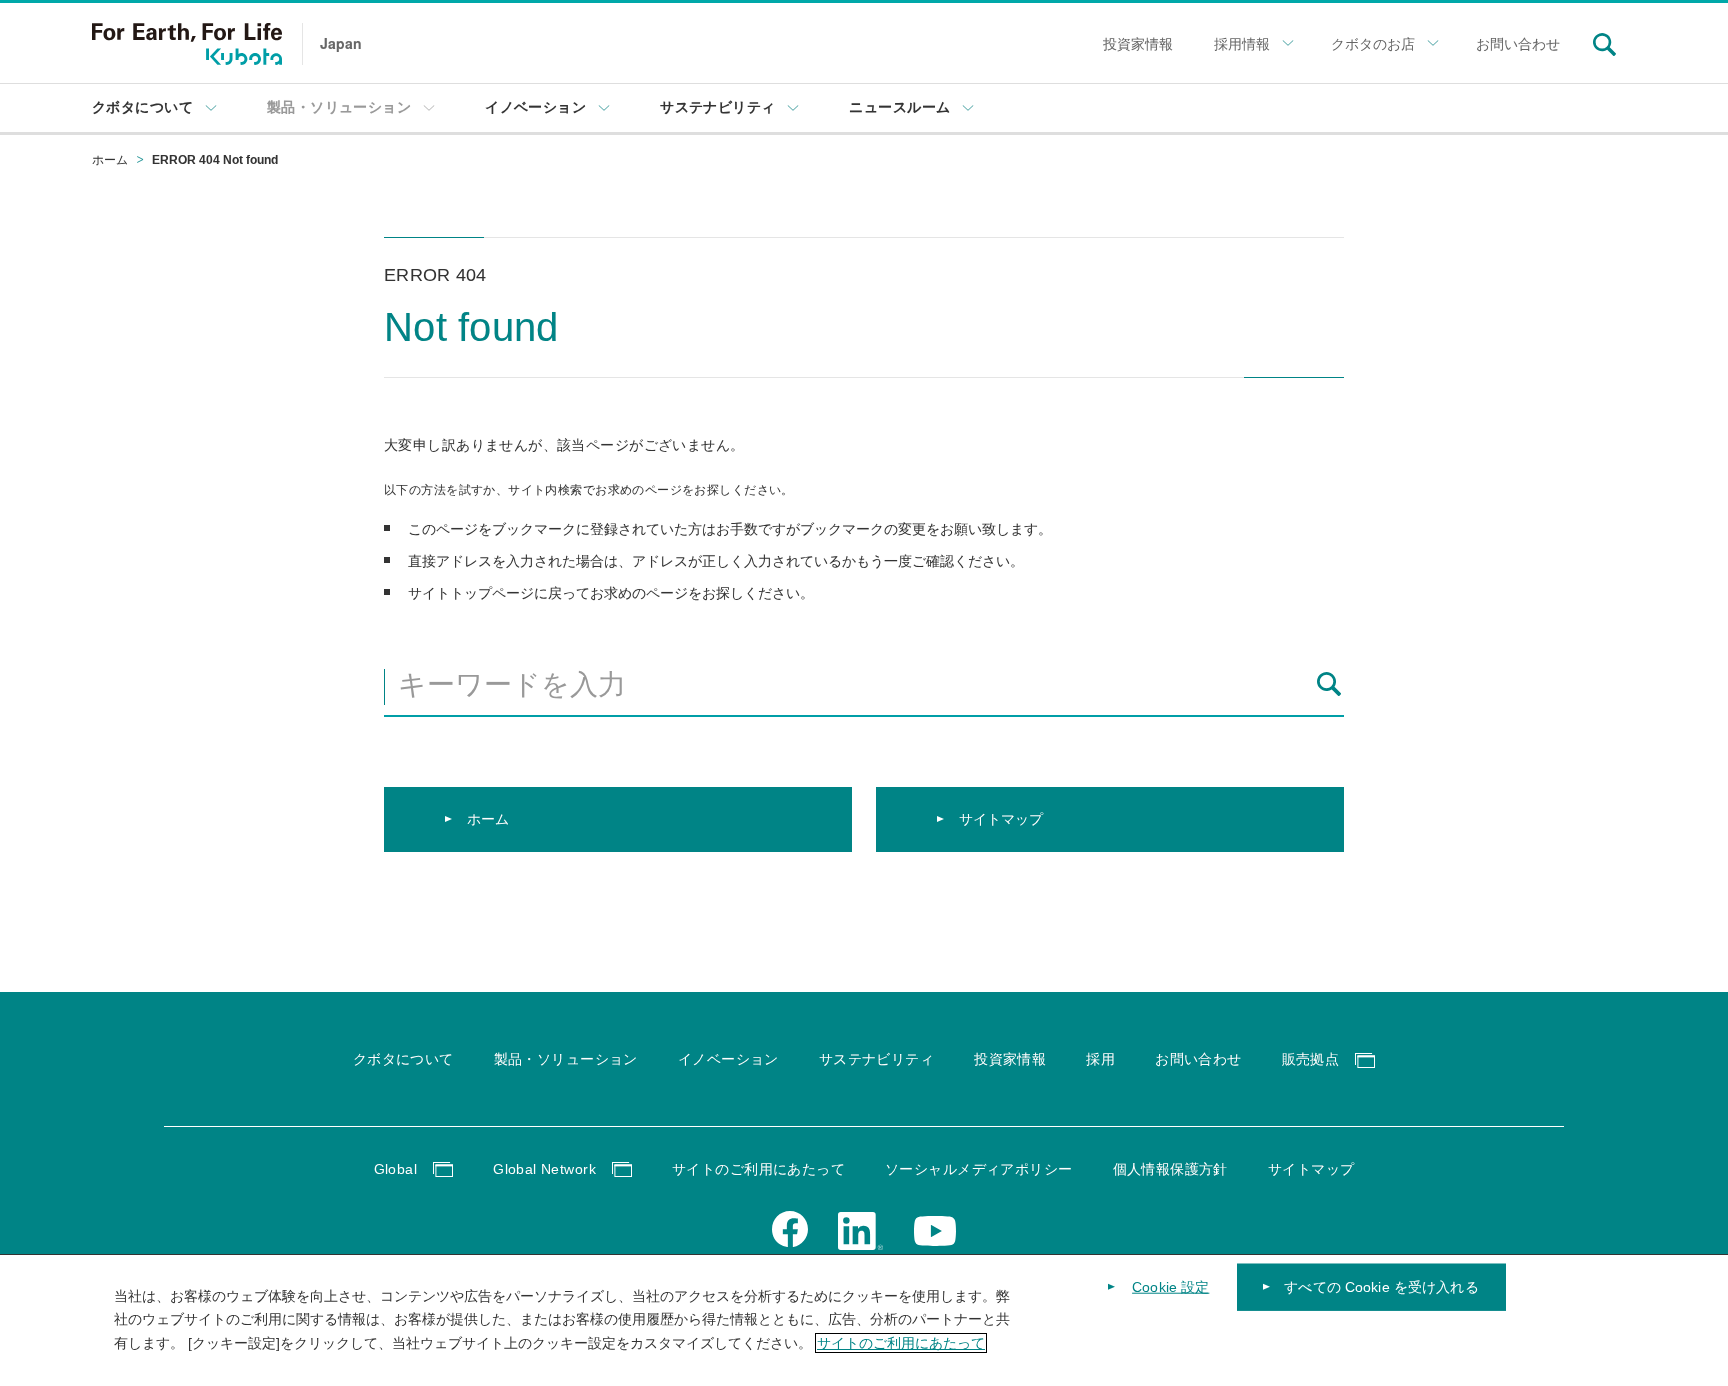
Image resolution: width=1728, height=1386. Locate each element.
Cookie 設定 (1170, 1287)
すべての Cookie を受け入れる (1381, 1287)
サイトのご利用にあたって (901, 1343)
